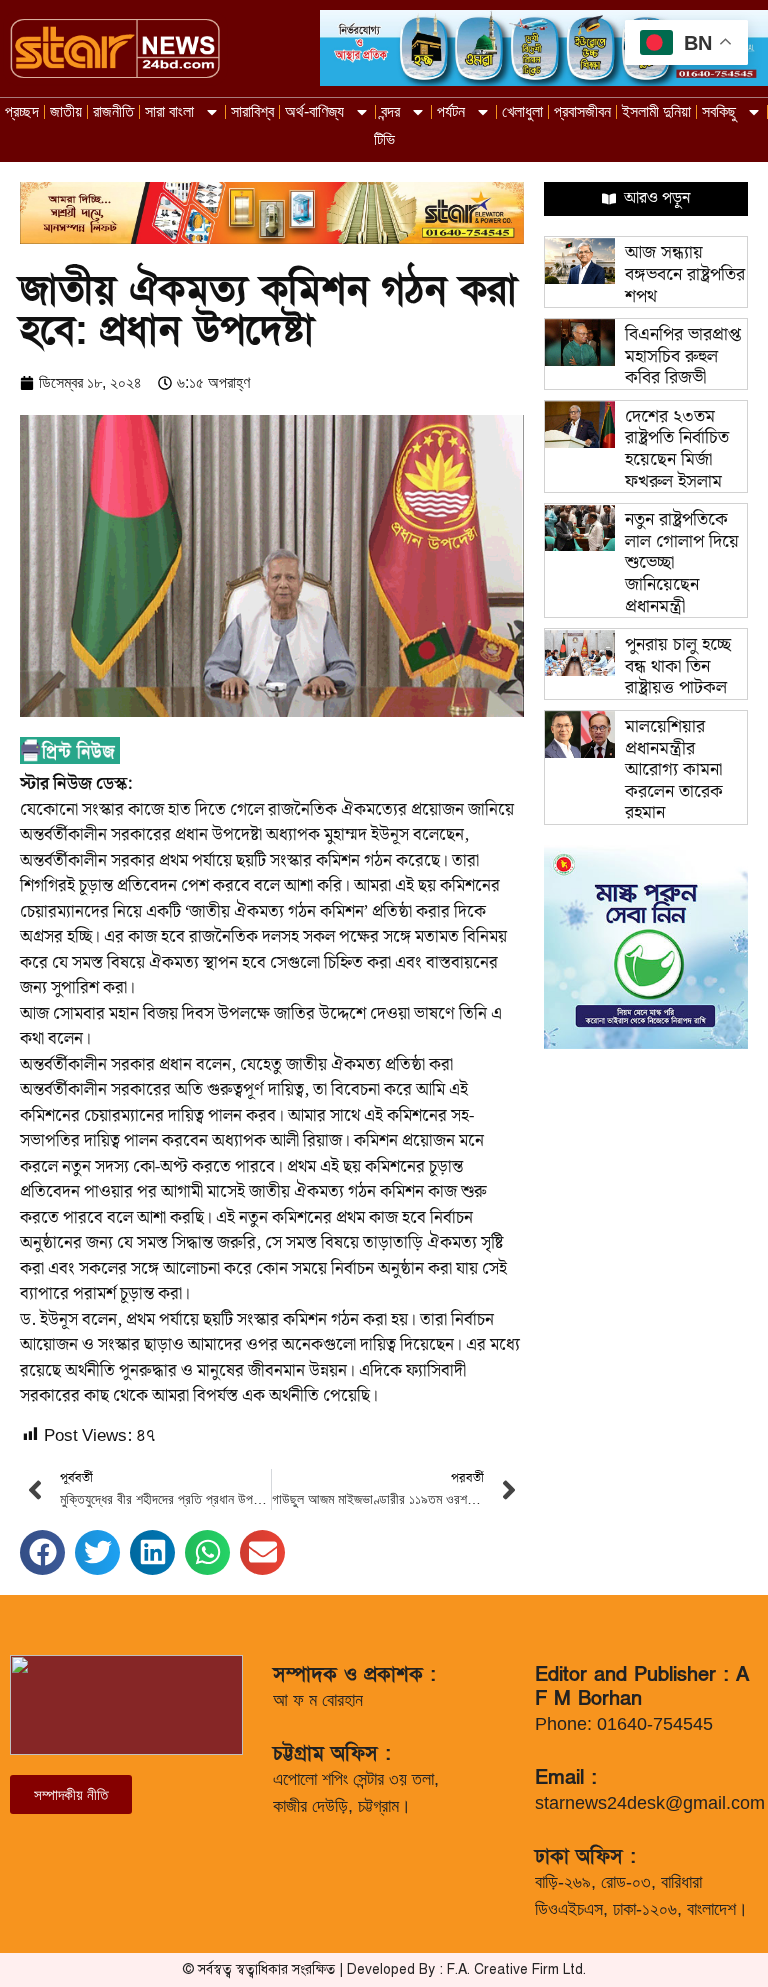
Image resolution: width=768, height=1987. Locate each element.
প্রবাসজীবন (582, 111)
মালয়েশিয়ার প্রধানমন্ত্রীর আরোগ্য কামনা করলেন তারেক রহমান (674, 769)
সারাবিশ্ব (252, 111)
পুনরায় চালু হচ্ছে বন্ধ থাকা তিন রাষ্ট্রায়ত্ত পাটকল (678, 666)
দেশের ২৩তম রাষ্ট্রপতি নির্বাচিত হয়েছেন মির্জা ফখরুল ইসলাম (677, 449)
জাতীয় (66, 111)
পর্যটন (451, 111)
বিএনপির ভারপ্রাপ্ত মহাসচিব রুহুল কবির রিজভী (683, 356)
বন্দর (390, 111)
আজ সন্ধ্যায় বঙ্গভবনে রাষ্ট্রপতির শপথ (685, 274)
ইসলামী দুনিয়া (656, 111)
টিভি (384, 139)
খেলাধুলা (522, 111)
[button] (42, 1552)
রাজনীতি (113, 111)
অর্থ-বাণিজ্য (314, 111)
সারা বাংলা (169, 111)
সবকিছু (719, 111)
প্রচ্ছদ (22, 111)
